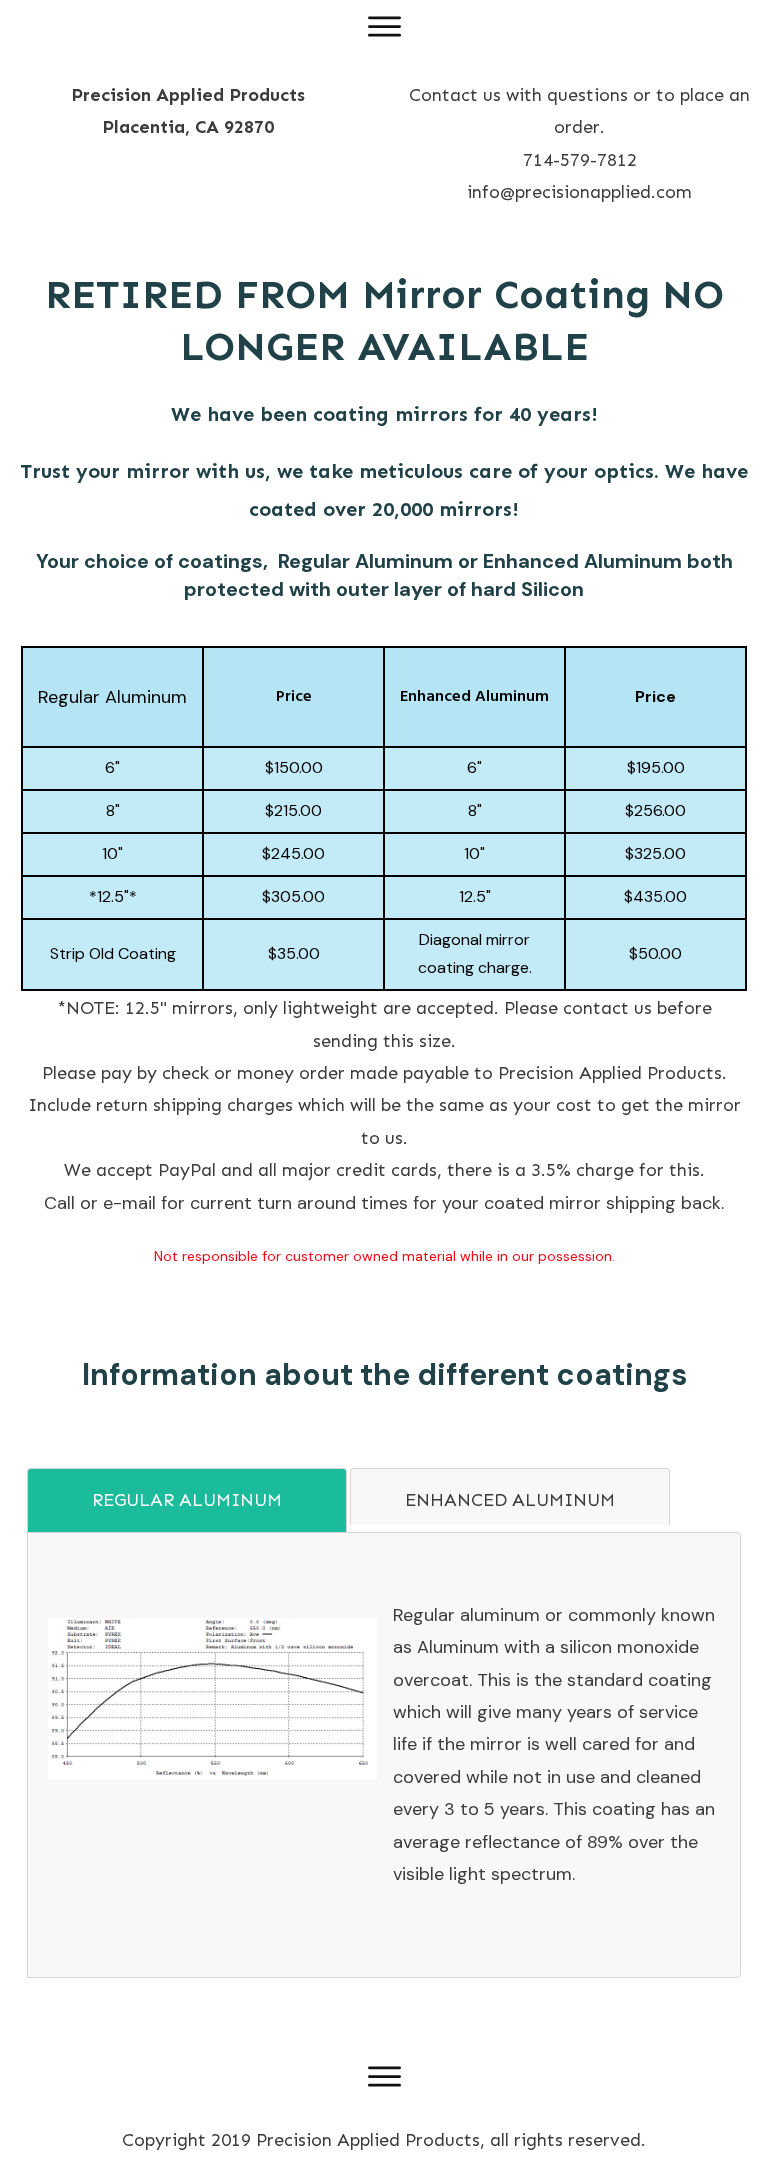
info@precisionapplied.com (579, 192)
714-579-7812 (580, 160)
